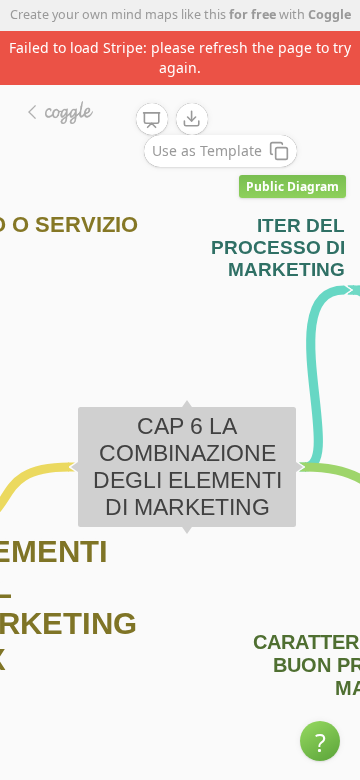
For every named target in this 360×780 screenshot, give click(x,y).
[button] (320, 741)
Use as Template (207, 150)
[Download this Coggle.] (192, 119)
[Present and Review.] (152, 120)
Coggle (329, 14)
